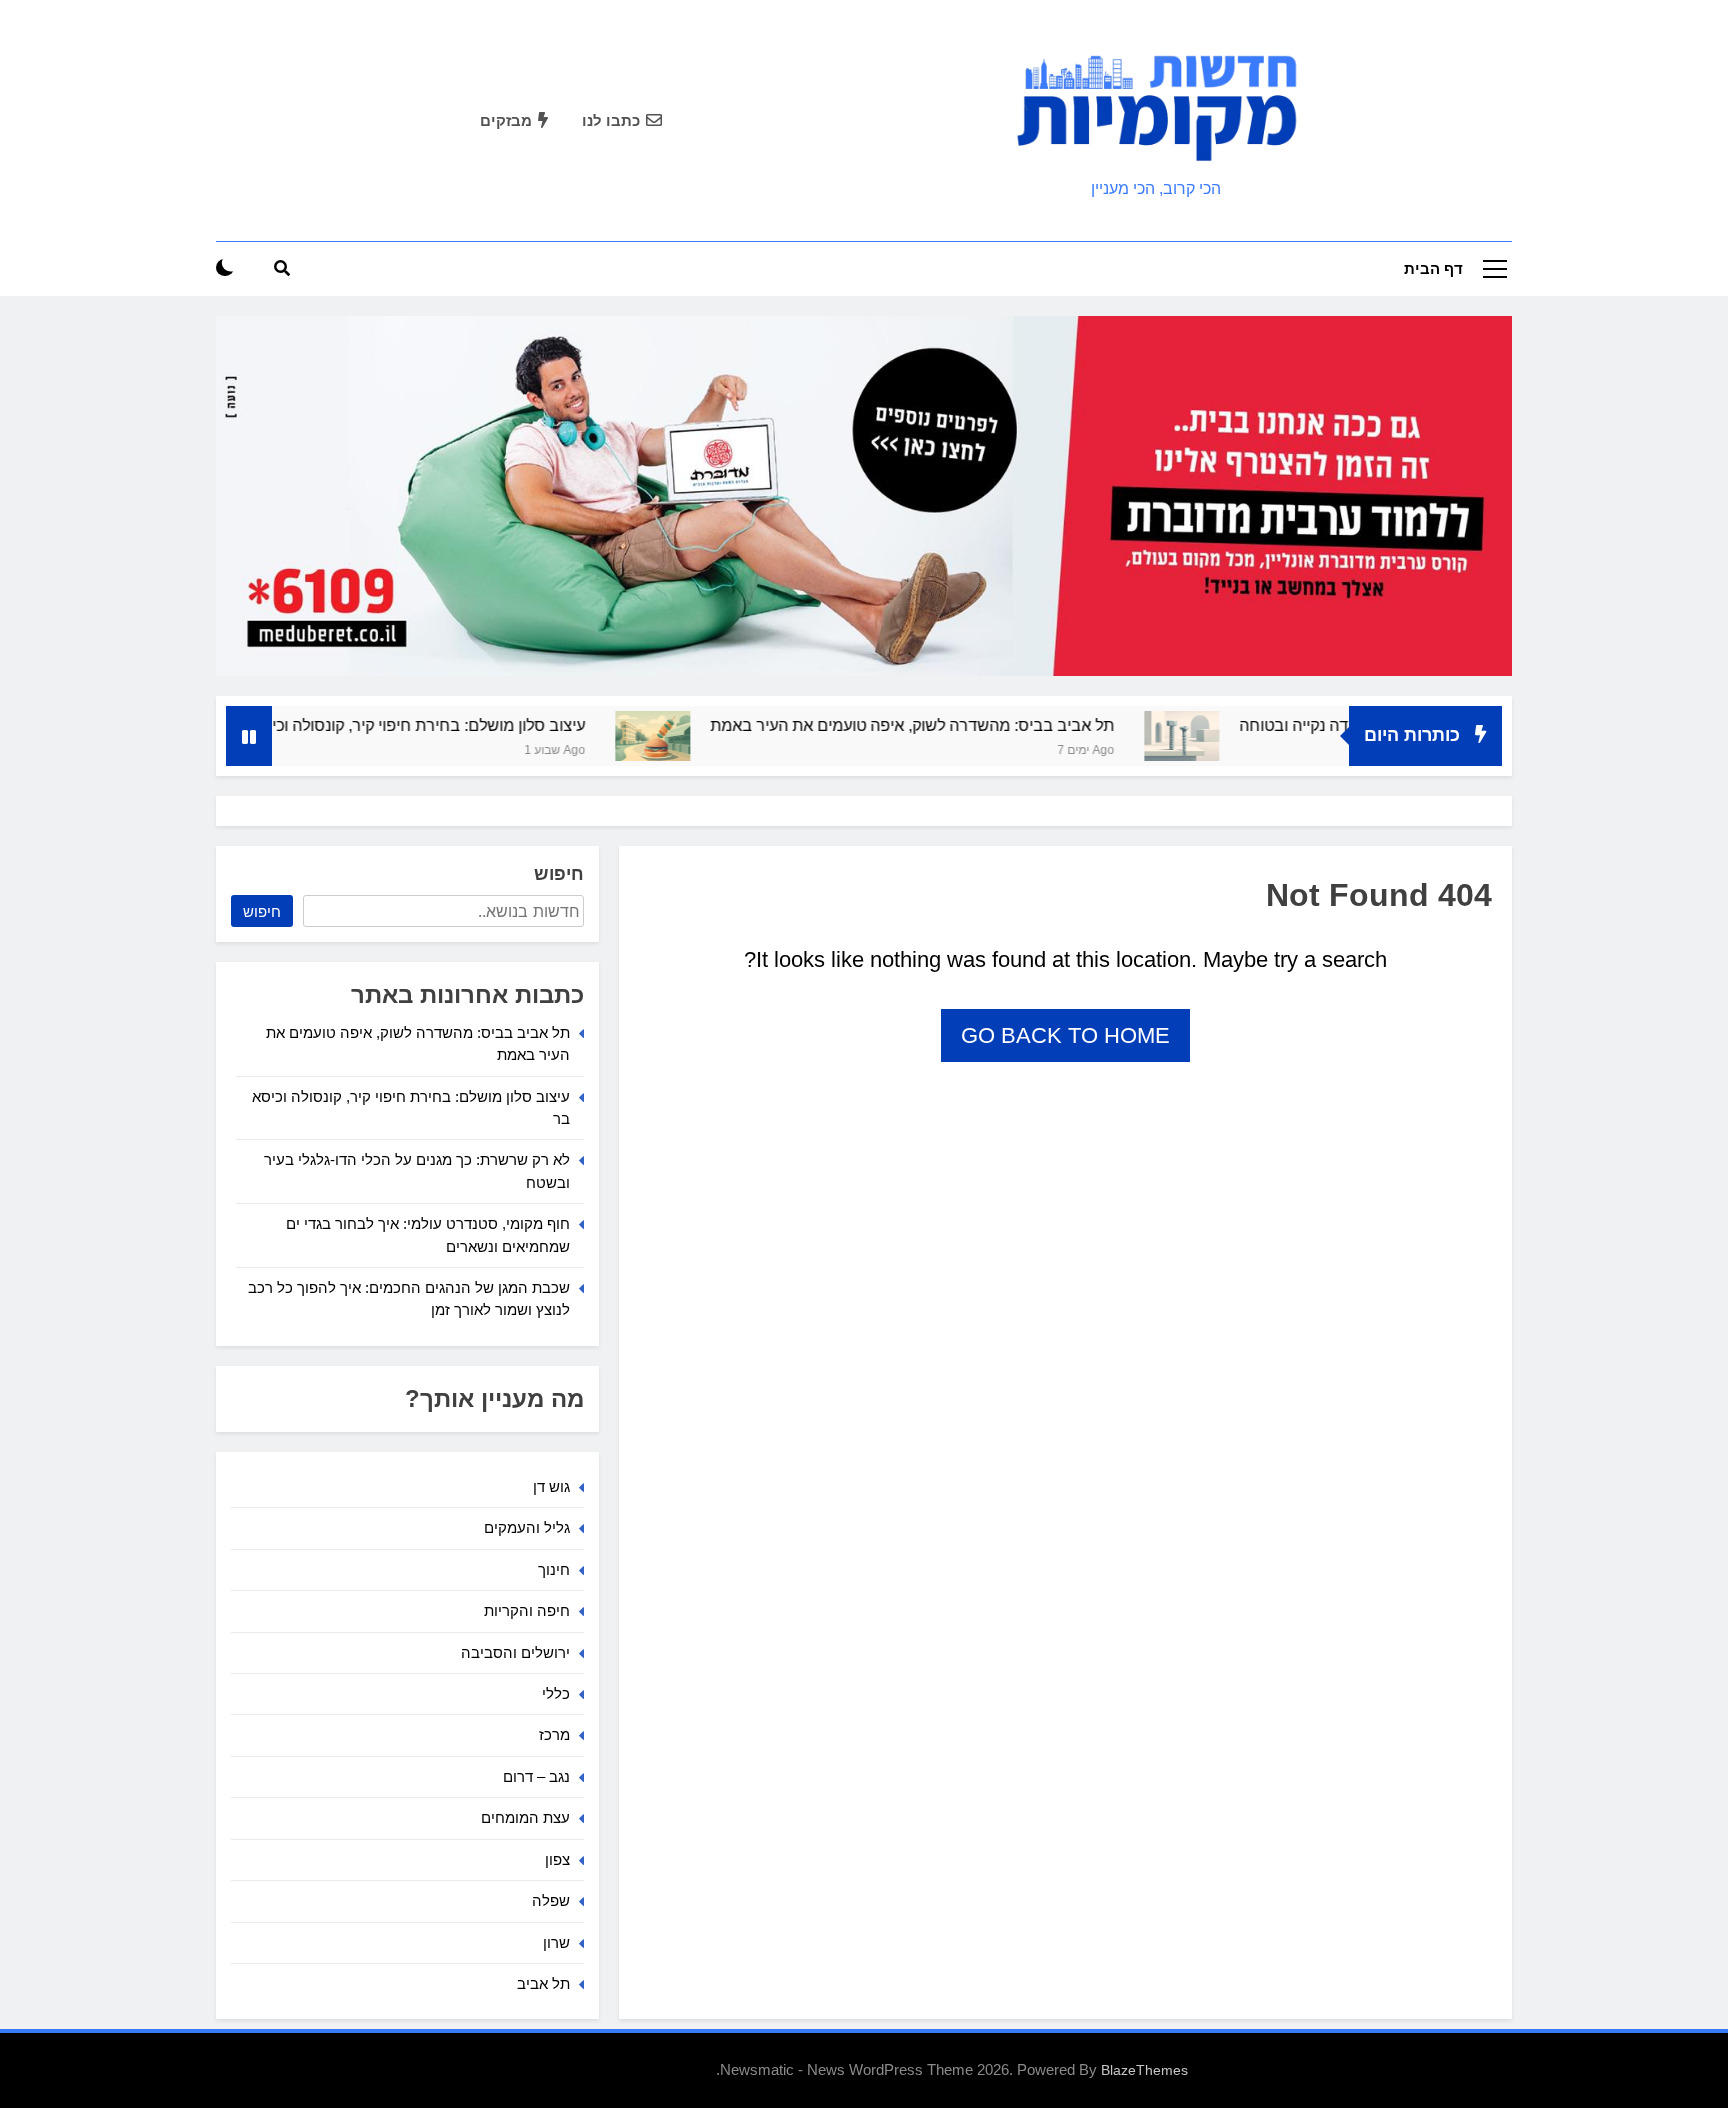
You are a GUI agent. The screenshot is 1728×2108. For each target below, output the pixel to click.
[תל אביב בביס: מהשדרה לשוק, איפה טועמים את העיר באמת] (714, 736)
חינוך (554, 1569)
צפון (557, 1859)
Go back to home (1065, 1035)
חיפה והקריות (527, 1610)
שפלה (551, 1900)
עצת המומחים (525, 1817)
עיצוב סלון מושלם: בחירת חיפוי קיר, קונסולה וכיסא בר (468, 725)
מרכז (554, 1734)
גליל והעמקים (527, 1527)
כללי (556, 1693)
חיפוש (559, 874)
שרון (556, 1942)
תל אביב (543, 1983)
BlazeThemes (1144, 2070)
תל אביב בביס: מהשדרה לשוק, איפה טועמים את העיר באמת (974, 725)
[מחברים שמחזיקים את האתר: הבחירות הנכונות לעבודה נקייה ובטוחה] (1243, 736)
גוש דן (551, 1486)
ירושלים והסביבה (515, 1652)
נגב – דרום (536, 1776)
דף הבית (1433, 268)
